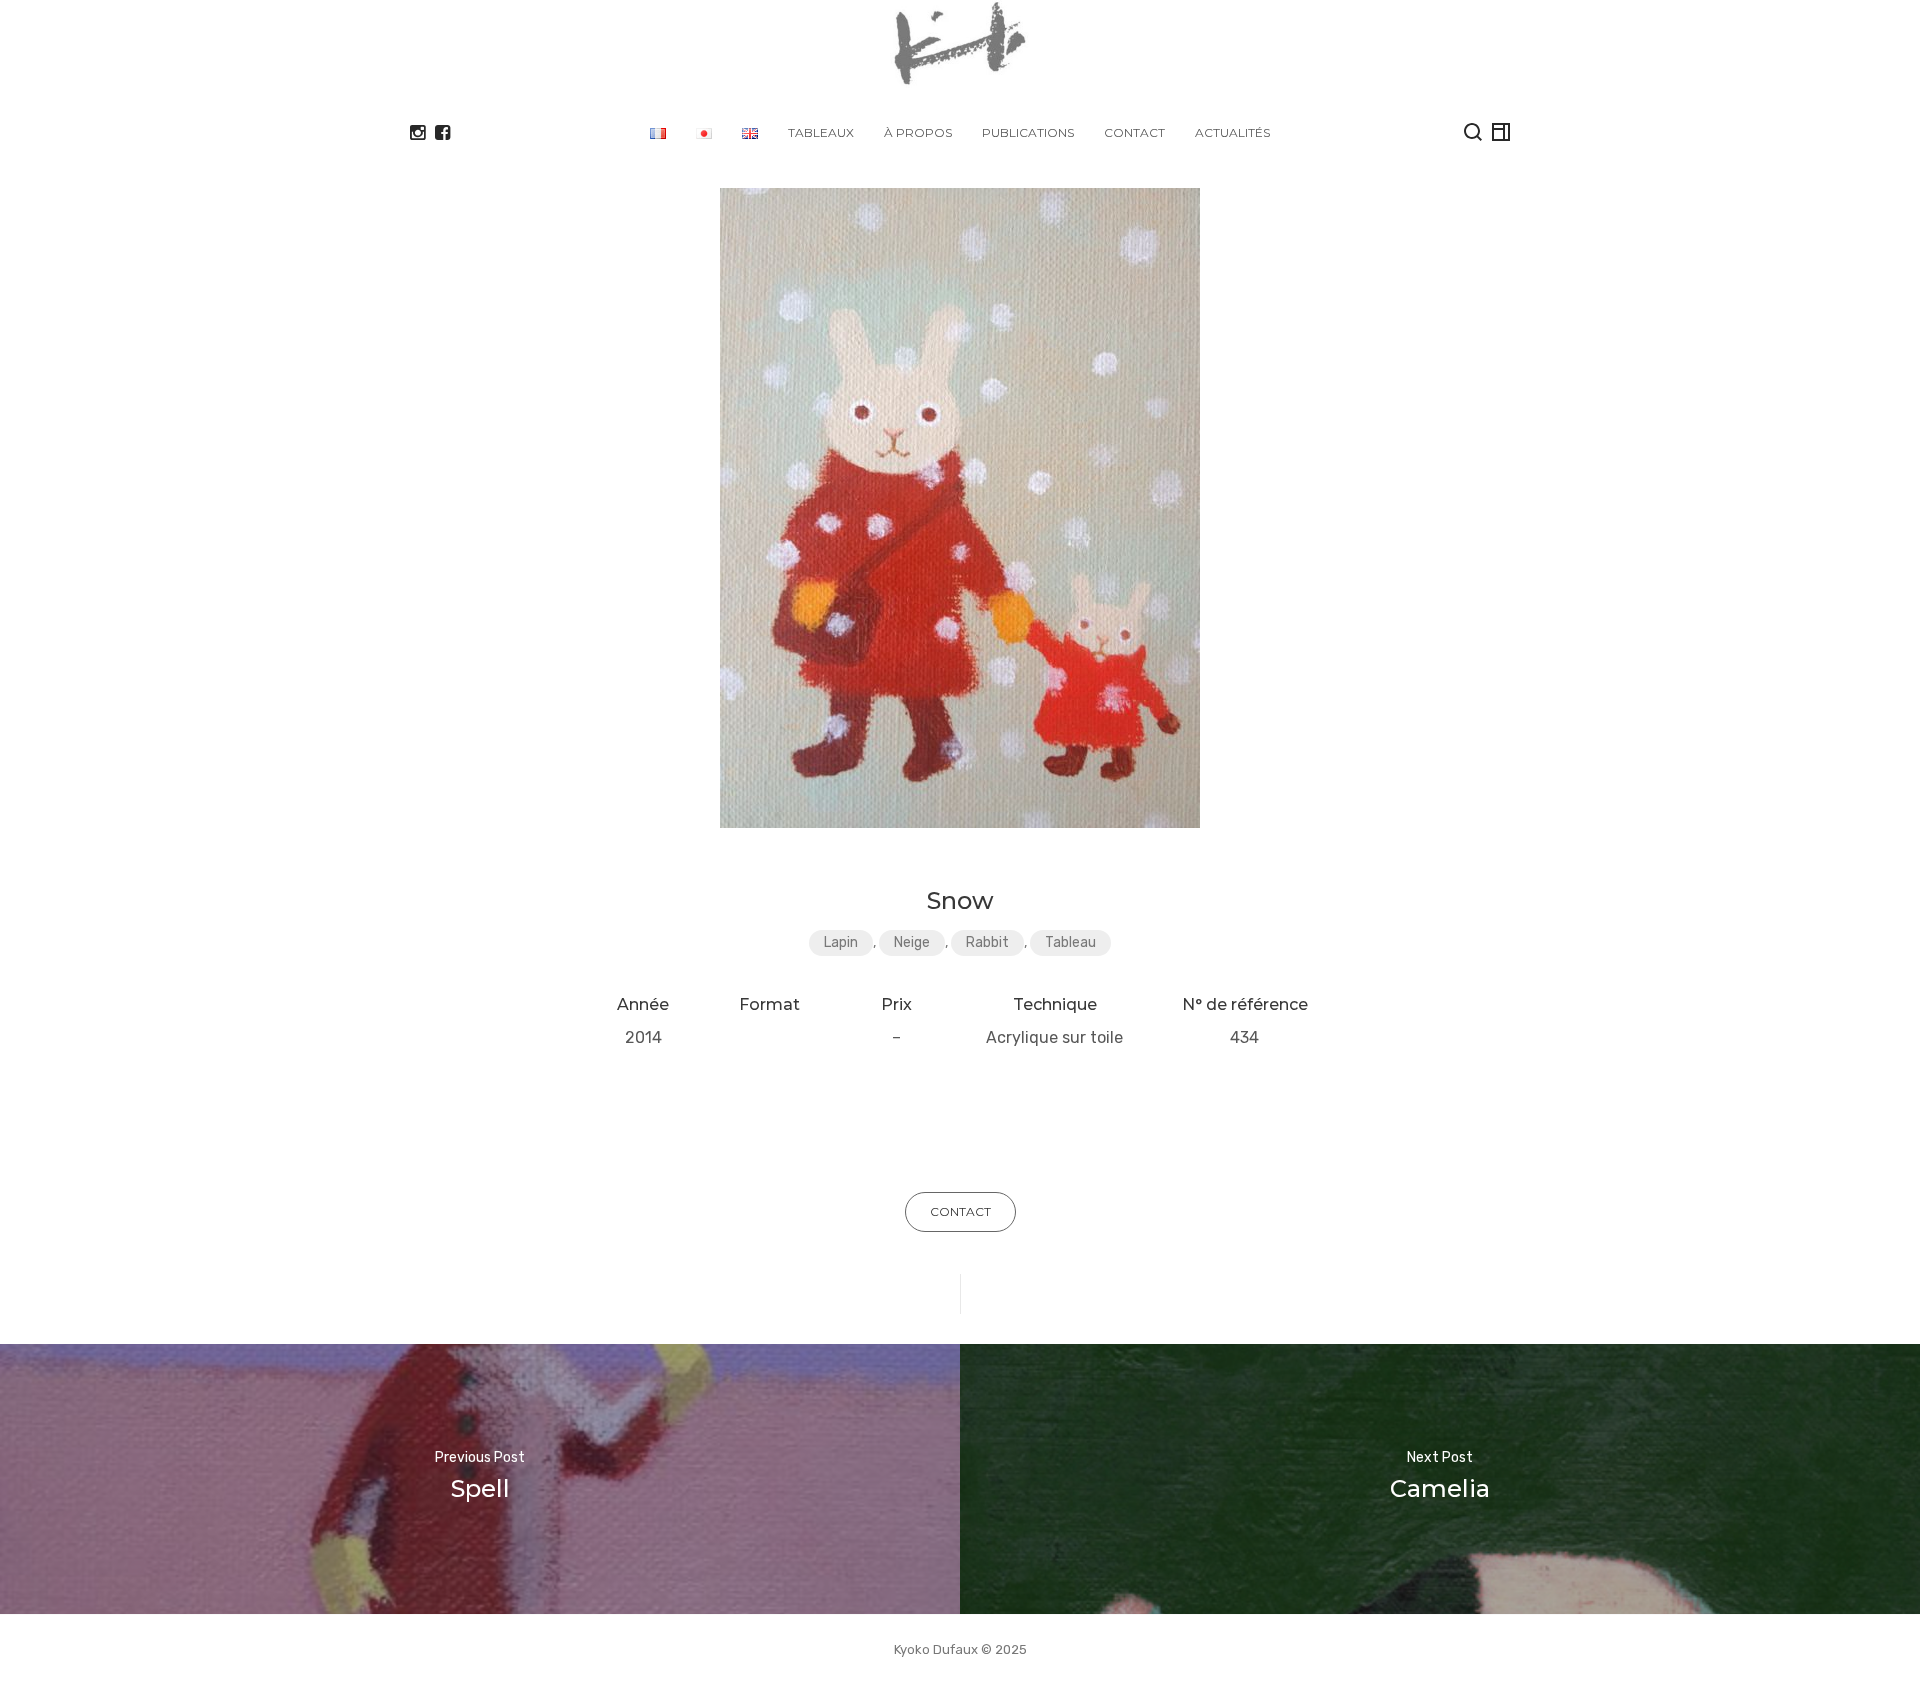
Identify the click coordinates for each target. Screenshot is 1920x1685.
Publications (1028, 132)
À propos (918, 132)
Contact (1134, 132)
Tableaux (821, 132)
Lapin (841, 942)
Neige (912, 942)
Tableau (1070, 942)
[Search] (1473, 132)
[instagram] (417, 133)
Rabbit (987, 942)
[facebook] (442, 133)
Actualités (1232, 132)
